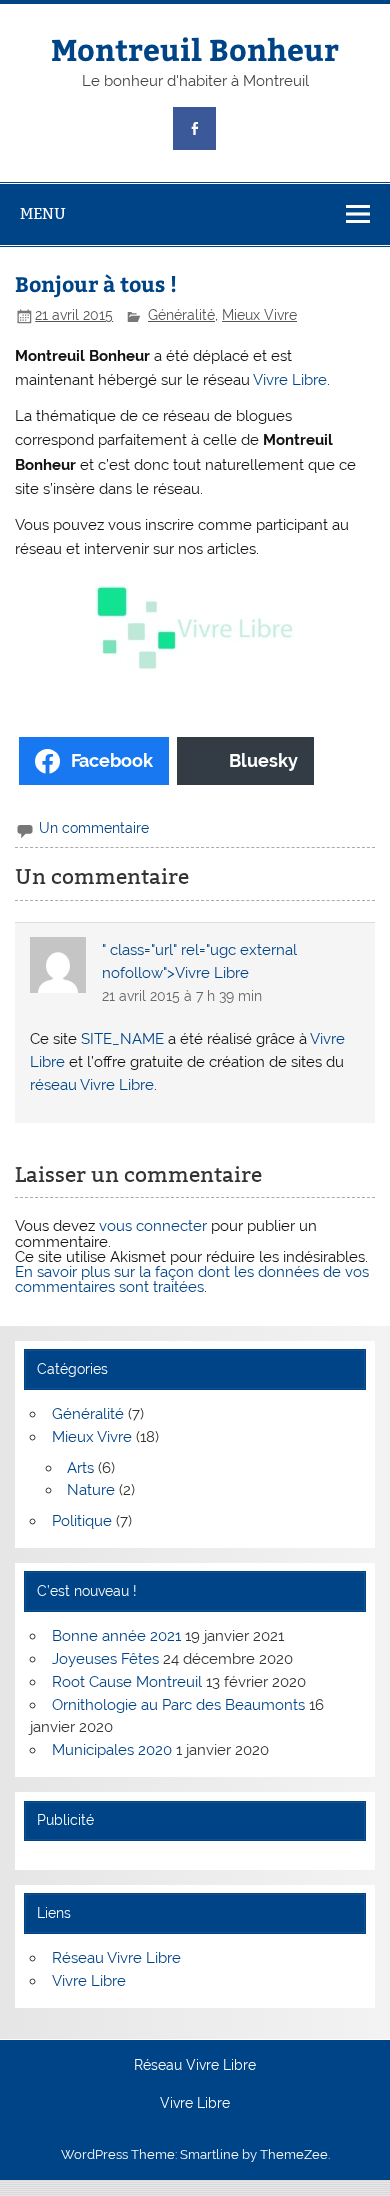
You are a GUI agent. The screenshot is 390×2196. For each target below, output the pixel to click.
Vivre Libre (290, 380)
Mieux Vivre (259, 315)
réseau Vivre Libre (92, 1085)
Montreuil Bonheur (195, 48)
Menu (43, 213)
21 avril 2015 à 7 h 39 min (182, 996)
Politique (82, 1521)
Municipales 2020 (112, 1750)
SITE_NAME (122, 1039)
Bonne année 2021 (116, 1636)
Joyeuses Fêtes (105, 1659)
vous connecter (153, 1226)
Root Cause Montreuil (127, 1682)
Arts (80, 1468)
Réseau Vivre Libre (116, 1958)
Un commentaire (94, 828)
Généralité (181, 315)
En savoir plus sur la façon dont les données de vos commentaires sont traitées (192, 1279)
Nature (91, 1490)
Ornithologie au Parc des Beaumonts (178, 1705)
